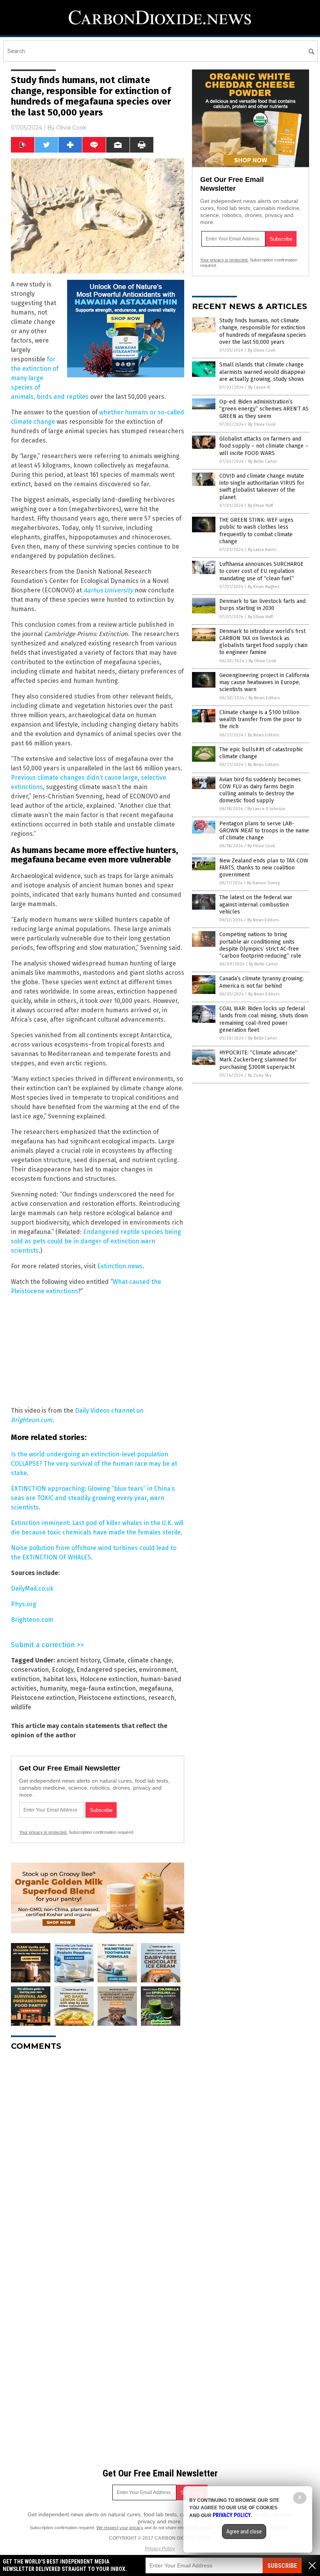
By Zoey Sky (260, 1075)
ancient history (78, 1660)
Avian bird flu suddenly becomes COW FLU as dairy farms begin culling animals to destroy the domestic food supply (260, 790)
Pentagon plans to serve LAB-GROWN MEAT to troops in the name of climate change (264, 831)
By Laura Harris (262, 550)
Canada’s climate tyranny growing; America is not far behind (261, 982)
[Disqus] (98, 2155)
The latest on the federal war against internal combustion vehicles (256, 904)
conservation (30, 1670)
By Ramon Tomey (263, 883)
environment (158, 1670)
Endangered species (106, 1670)
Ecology (63, 1670)
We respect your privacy (120, 2528)
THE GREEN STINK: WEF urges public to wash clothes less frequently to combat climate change (256, 531)
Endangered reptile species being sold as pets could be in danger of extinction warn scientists (96, 1241)
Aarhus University (108, 590)
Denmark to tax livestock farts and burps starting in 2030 (262, 605)
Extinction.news (120, 1266)
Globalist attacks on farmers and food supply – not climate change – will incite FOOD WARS (264, 446)
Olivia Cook (71, 128)
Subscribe (282, 2566)
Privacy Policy (160, 2549)
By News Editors (264, 698)
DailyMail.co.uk (32, 1588)
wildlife (21, 1707)
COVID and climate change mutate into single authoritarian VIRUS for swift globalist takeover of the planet (262, 487)
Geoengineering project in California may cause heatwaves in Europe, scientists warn (264, 682)
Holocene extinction (109, 1679)
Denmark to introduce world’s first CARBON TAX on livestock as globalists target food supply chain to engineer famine (263, 642)
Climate (114, 1660)
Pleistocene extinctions (112, 1698)
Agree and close (244, 2532)
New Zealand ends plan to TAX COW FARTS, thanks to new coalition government (264, 868)
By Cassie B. (260, 387)
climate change (150, 1660)
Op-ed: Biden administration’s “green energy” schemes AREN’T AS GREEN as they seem (264, 409)
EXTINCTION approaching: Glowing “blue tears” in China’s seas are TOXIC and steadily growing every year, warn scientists (93, 1498)
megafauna (155, 1688)
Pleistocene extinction (43, 1698)
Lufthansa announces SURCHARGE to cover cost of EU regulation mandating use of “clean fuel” (261, 571)
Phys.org (24, 1604)
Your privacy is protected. (43, 1832)
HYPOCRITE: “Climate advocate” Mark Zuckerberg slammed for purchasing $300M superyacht (258, 1060)
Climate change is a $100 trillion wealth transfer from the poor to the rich (260, 719)
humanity (53, 1688)
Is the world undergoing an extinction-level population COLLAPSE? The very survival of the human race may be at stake (94, 1464)
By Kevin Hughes (264, 587)
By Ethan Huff (260, 506)
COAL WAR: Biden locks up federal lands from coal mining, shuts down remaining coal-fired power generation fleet (264, 1019)
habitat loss (60, 1679)
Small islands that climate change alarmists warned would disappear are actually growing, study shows (262, 372)
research (161, 1698)
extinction (25, 1679)
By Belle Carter (263, 461)
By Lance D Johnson (266, 809)
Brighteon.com (32, 1620)
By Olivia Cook (262, 350)
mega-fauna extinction (103, 1688)
